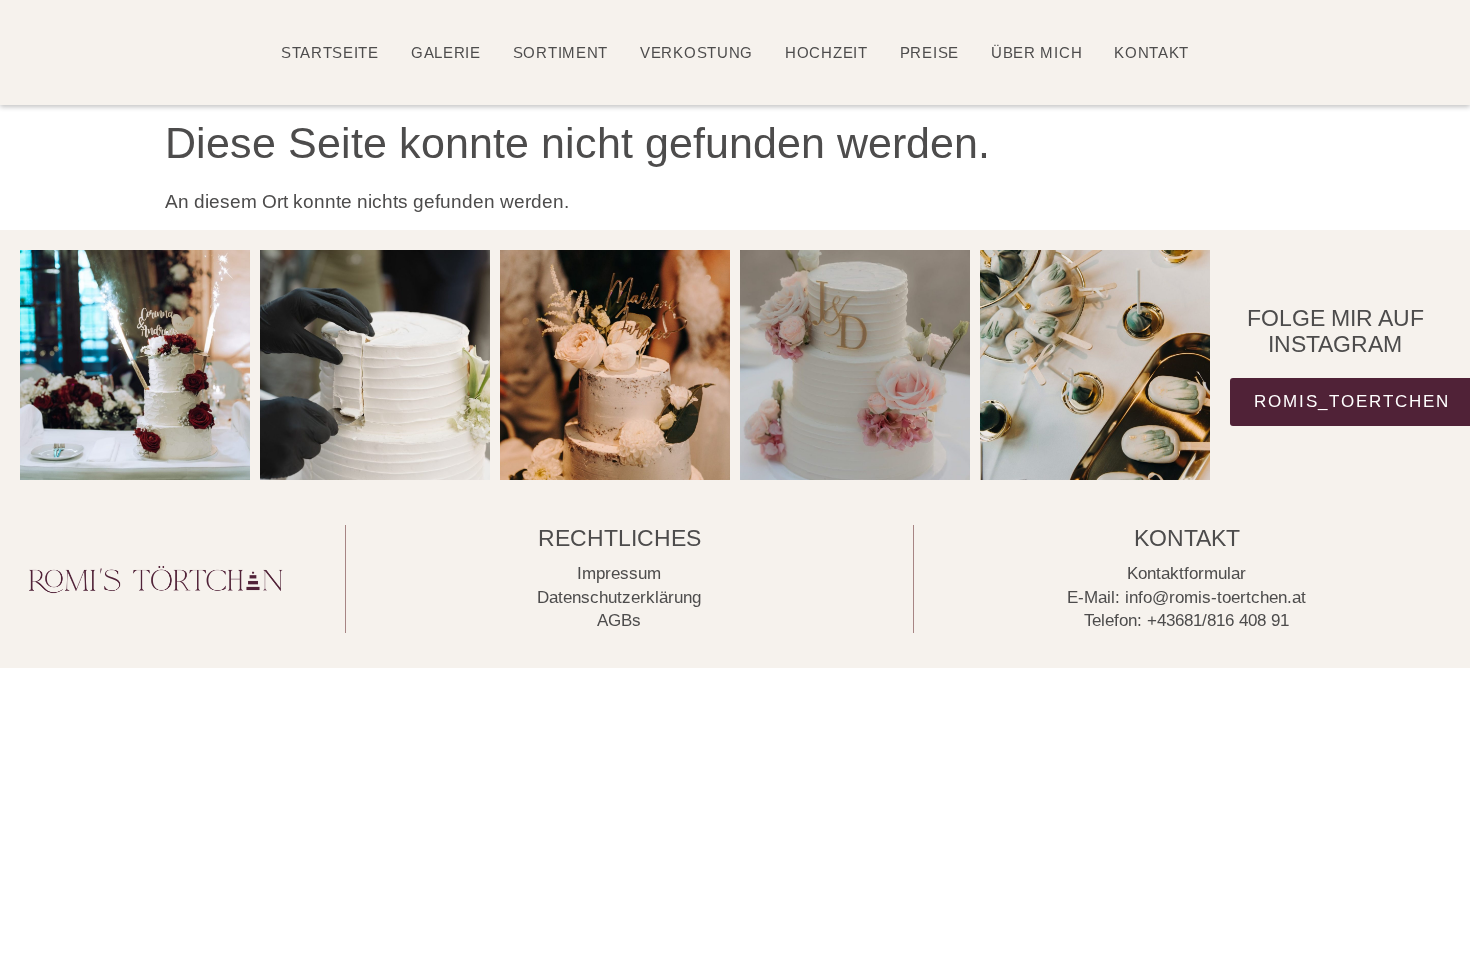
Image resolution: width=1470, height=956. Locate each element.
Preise (929, 52)
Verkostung (696, 52)
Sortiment (560, 52)
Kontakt (1151, 52)
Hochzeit (826, 52)
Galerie (446, 52)
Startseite (330, 52)
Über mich (1036, 52)
